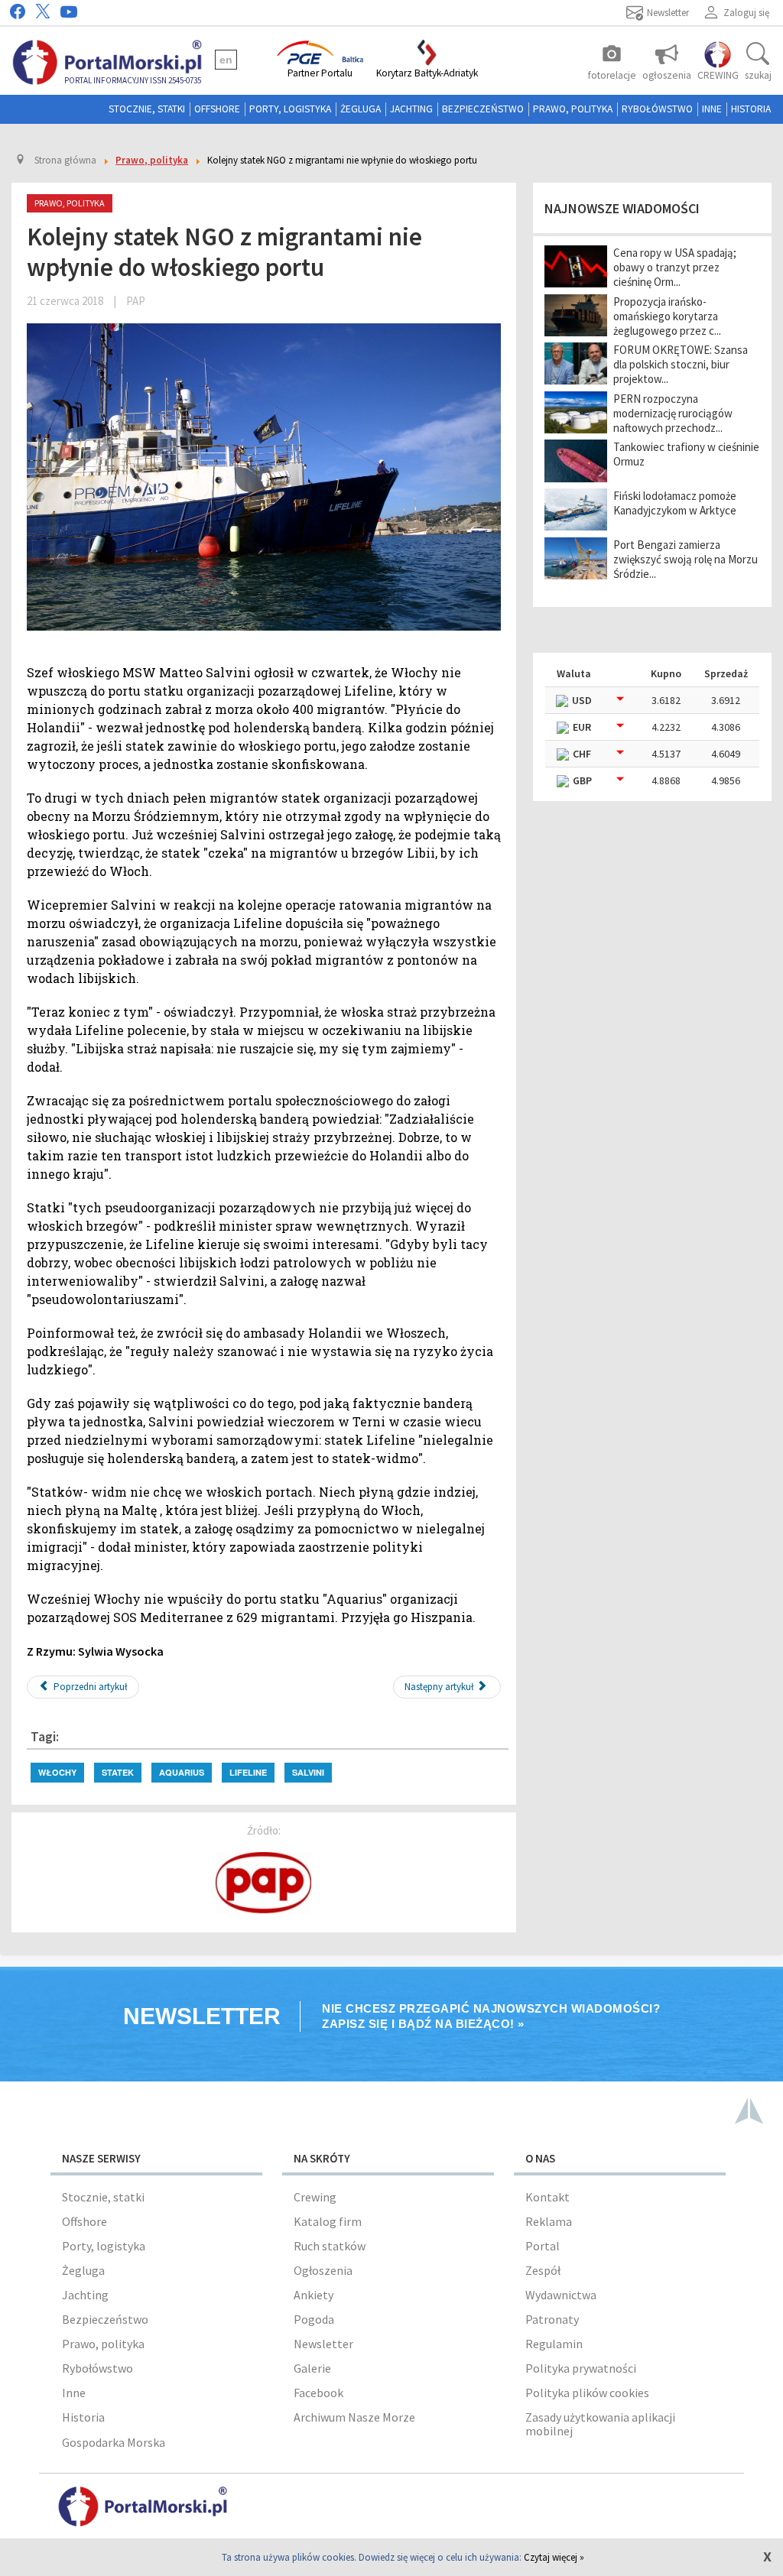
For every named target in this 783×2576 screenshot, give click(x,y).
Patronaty (552, 2319)
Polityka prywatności (581, 2368)
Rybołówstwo (657, 109)
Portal (543, 2246)
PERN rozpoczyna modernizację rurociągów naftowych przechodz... (673, 413)
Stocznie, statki (147, 109)
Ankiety (314, 2295)
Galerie (312, 2368)
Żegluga (361, 109)
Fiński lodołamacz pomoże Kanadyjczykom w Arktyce (675, 503)
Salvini (308, 1772)
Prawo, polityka (573, 109)
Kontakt (547, 2197)
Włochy (57, 1772)
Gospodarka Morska (114, 2442)
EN (226, 60)
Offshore (217, 109)
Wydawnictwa (561, 2295)
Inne (712, 109)
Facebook (318, 2393)
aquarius (182, 1772)
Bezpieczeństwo (483, 109)
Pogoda (314, 2319)
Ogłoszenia (323, 2270)
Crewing (315, 2197)
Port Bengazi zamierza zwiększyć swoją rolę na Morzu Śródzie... (686, 559)
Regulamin (554, 2344)
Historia (751, 109)
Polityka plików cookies (587, 2393)
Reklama (549, 2221)
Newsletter (323, 2344)
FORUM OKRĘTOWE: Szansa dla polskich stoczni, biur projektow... (681, 364)
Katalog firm (328, 2221)
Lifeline (248, 1772)
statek (118, 1772)
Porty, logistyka (290, 109)
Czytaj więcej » (554, 2557)
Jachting (411, 109)
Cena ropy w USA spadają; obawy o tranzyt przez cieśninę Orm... (675, 267)
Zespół (543, 2270)
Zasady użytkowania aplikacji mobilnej (600, 2424)
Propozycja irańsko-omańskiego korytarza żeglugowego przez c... (667, 316)
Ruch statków (330, 2246)
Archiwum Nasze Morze (354, 2417)
